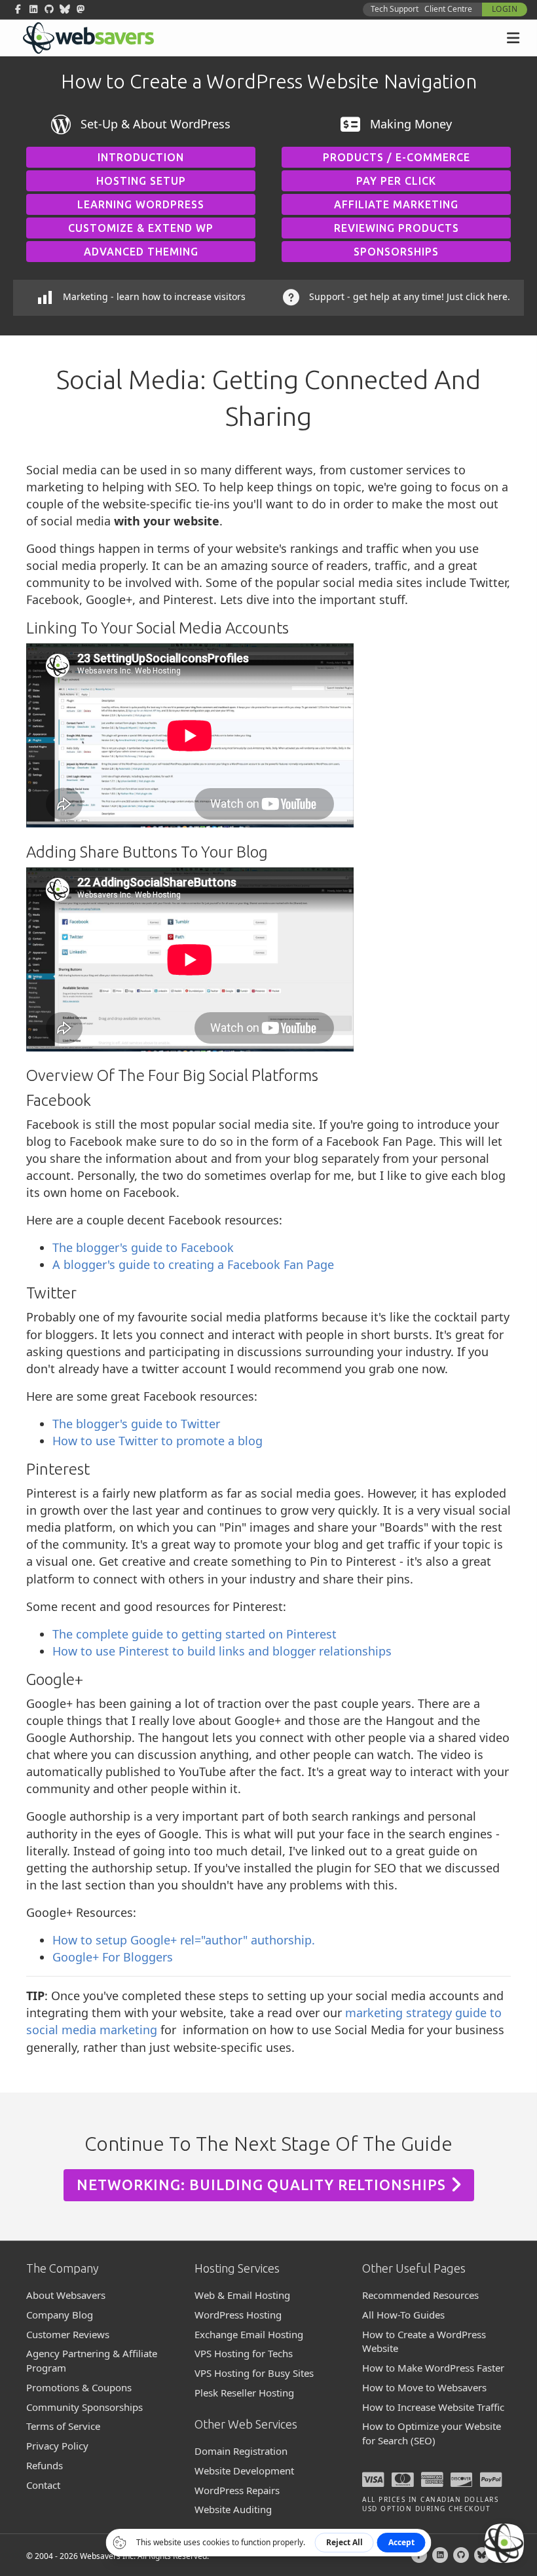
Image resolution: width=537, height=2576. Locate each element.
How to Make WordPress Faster (433, 2368)
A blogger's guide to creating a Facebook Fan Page (193, 1264)
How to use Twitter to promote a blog (157, 1441)
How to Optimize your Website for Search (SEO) (432, 2433)
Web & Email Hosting (242, 2295)
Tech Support (395, 9)
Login (505, 9)
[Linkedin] (440, 2555)
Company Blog (60, 2315)
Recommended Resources (420, 2295)
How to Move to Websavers (424, 2387)
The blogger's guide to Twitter (136, 1424)
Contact (43, 2485)
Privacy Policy (57, 2446)
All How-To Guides (403, 2315)
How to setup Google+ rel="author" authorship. (184, 1940)
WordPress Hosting (238, 2315)
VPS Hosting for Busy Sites (254, 2373)
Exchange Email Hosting (249, 2334)
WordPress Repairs (237, 2490)
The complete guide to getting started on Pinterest (194, 1634)
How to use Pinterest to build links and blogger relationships (222, 1651)
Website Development (244, 2471)
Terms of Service (63, 2426)
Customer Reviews (68, 2334)
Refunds (45, 2465)
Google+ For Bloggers (113, 1957)
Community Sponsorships (84, 2407)
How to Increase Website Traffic (433, 2407)
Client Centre (448, 9)
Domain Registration (241, 2451)
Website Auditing (233, 2509)
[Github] (461, 2555)
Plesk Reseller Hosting (244, 2393)
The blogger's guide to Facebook (143, 1247)
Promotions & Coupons (79, 2387)
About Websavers (66, 2295)
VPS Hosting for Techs (244, 2353)
